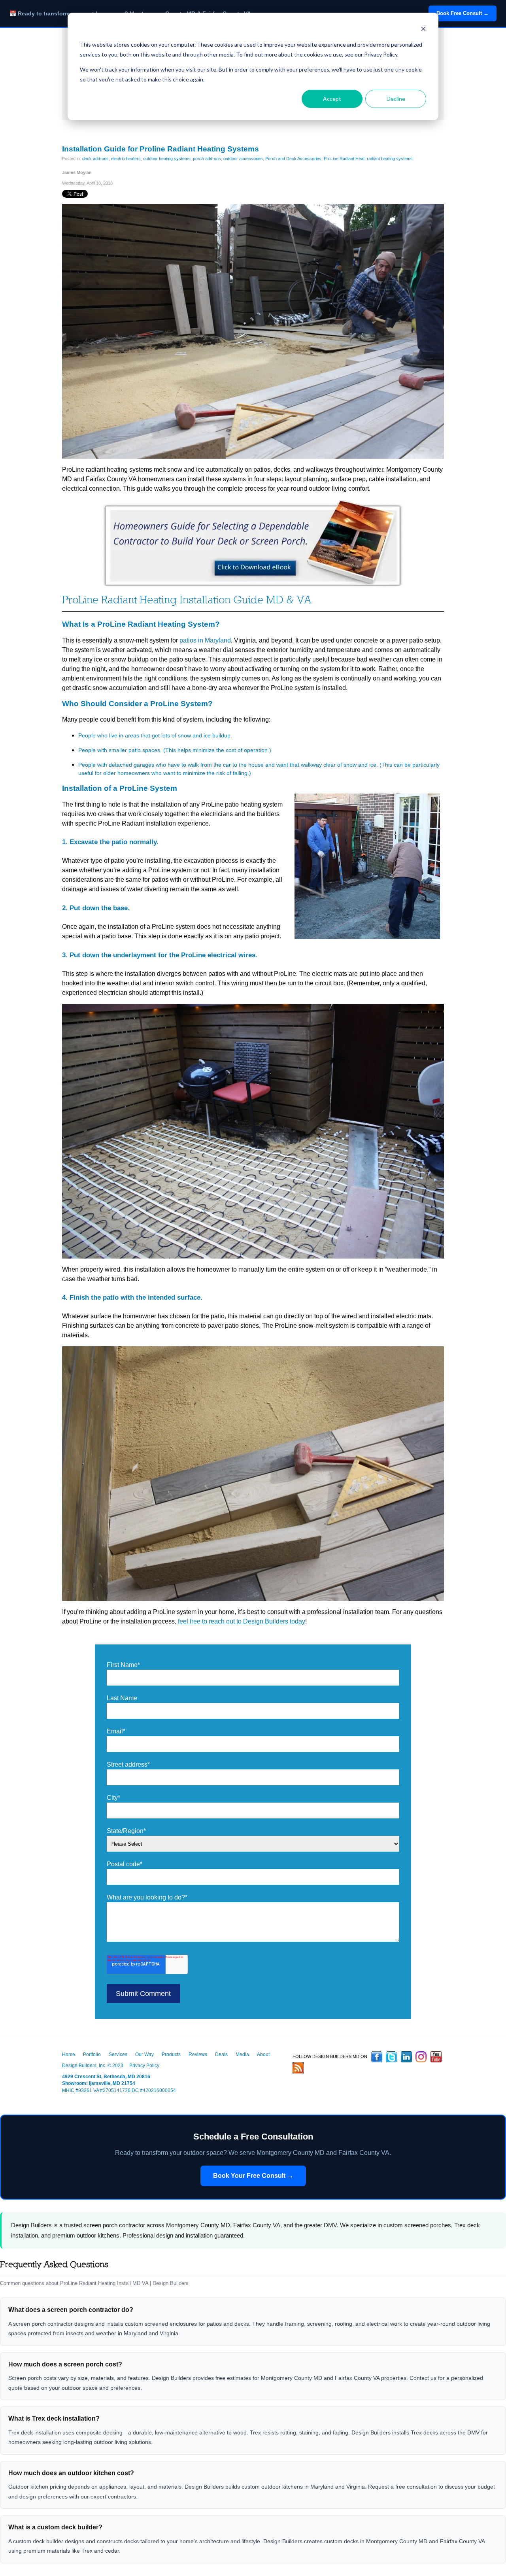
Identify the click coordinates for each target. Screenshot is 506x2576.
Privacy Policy (144, 2066)
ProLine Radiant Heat (344, 159)
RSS (298, 2068)
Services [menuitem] (118, 2054)
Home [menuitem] (69, 2054)
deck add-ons (95, 159)
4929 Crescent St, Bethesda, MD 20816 (106, 2077)
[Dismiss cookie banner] (423, 30)
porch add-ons (207, 159)
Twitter (391, 2057)
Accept (332, 99)
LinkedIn (406, 2057)
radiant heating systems (390, 159)
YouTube (436, 2057)
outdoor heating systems (167, 159)
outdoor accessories (243, 159)
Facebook (377, 2057)
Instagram (421, 2057)
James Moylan (77, 172)
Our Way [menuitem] (144, 2054)
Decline (396, 99)
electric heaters (126, 159)
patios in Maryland (205, 640)
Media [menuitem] (242, 2054)
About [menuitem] (263, 2054)
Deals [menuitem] (221, 2054)
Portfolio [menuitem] (92, 2054)
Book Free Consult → (463, 13)
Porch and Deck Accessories (293, 159)
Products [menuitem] (171, 2054)
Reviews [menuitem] (198, 2054)
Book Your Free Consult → (253, 2176)
